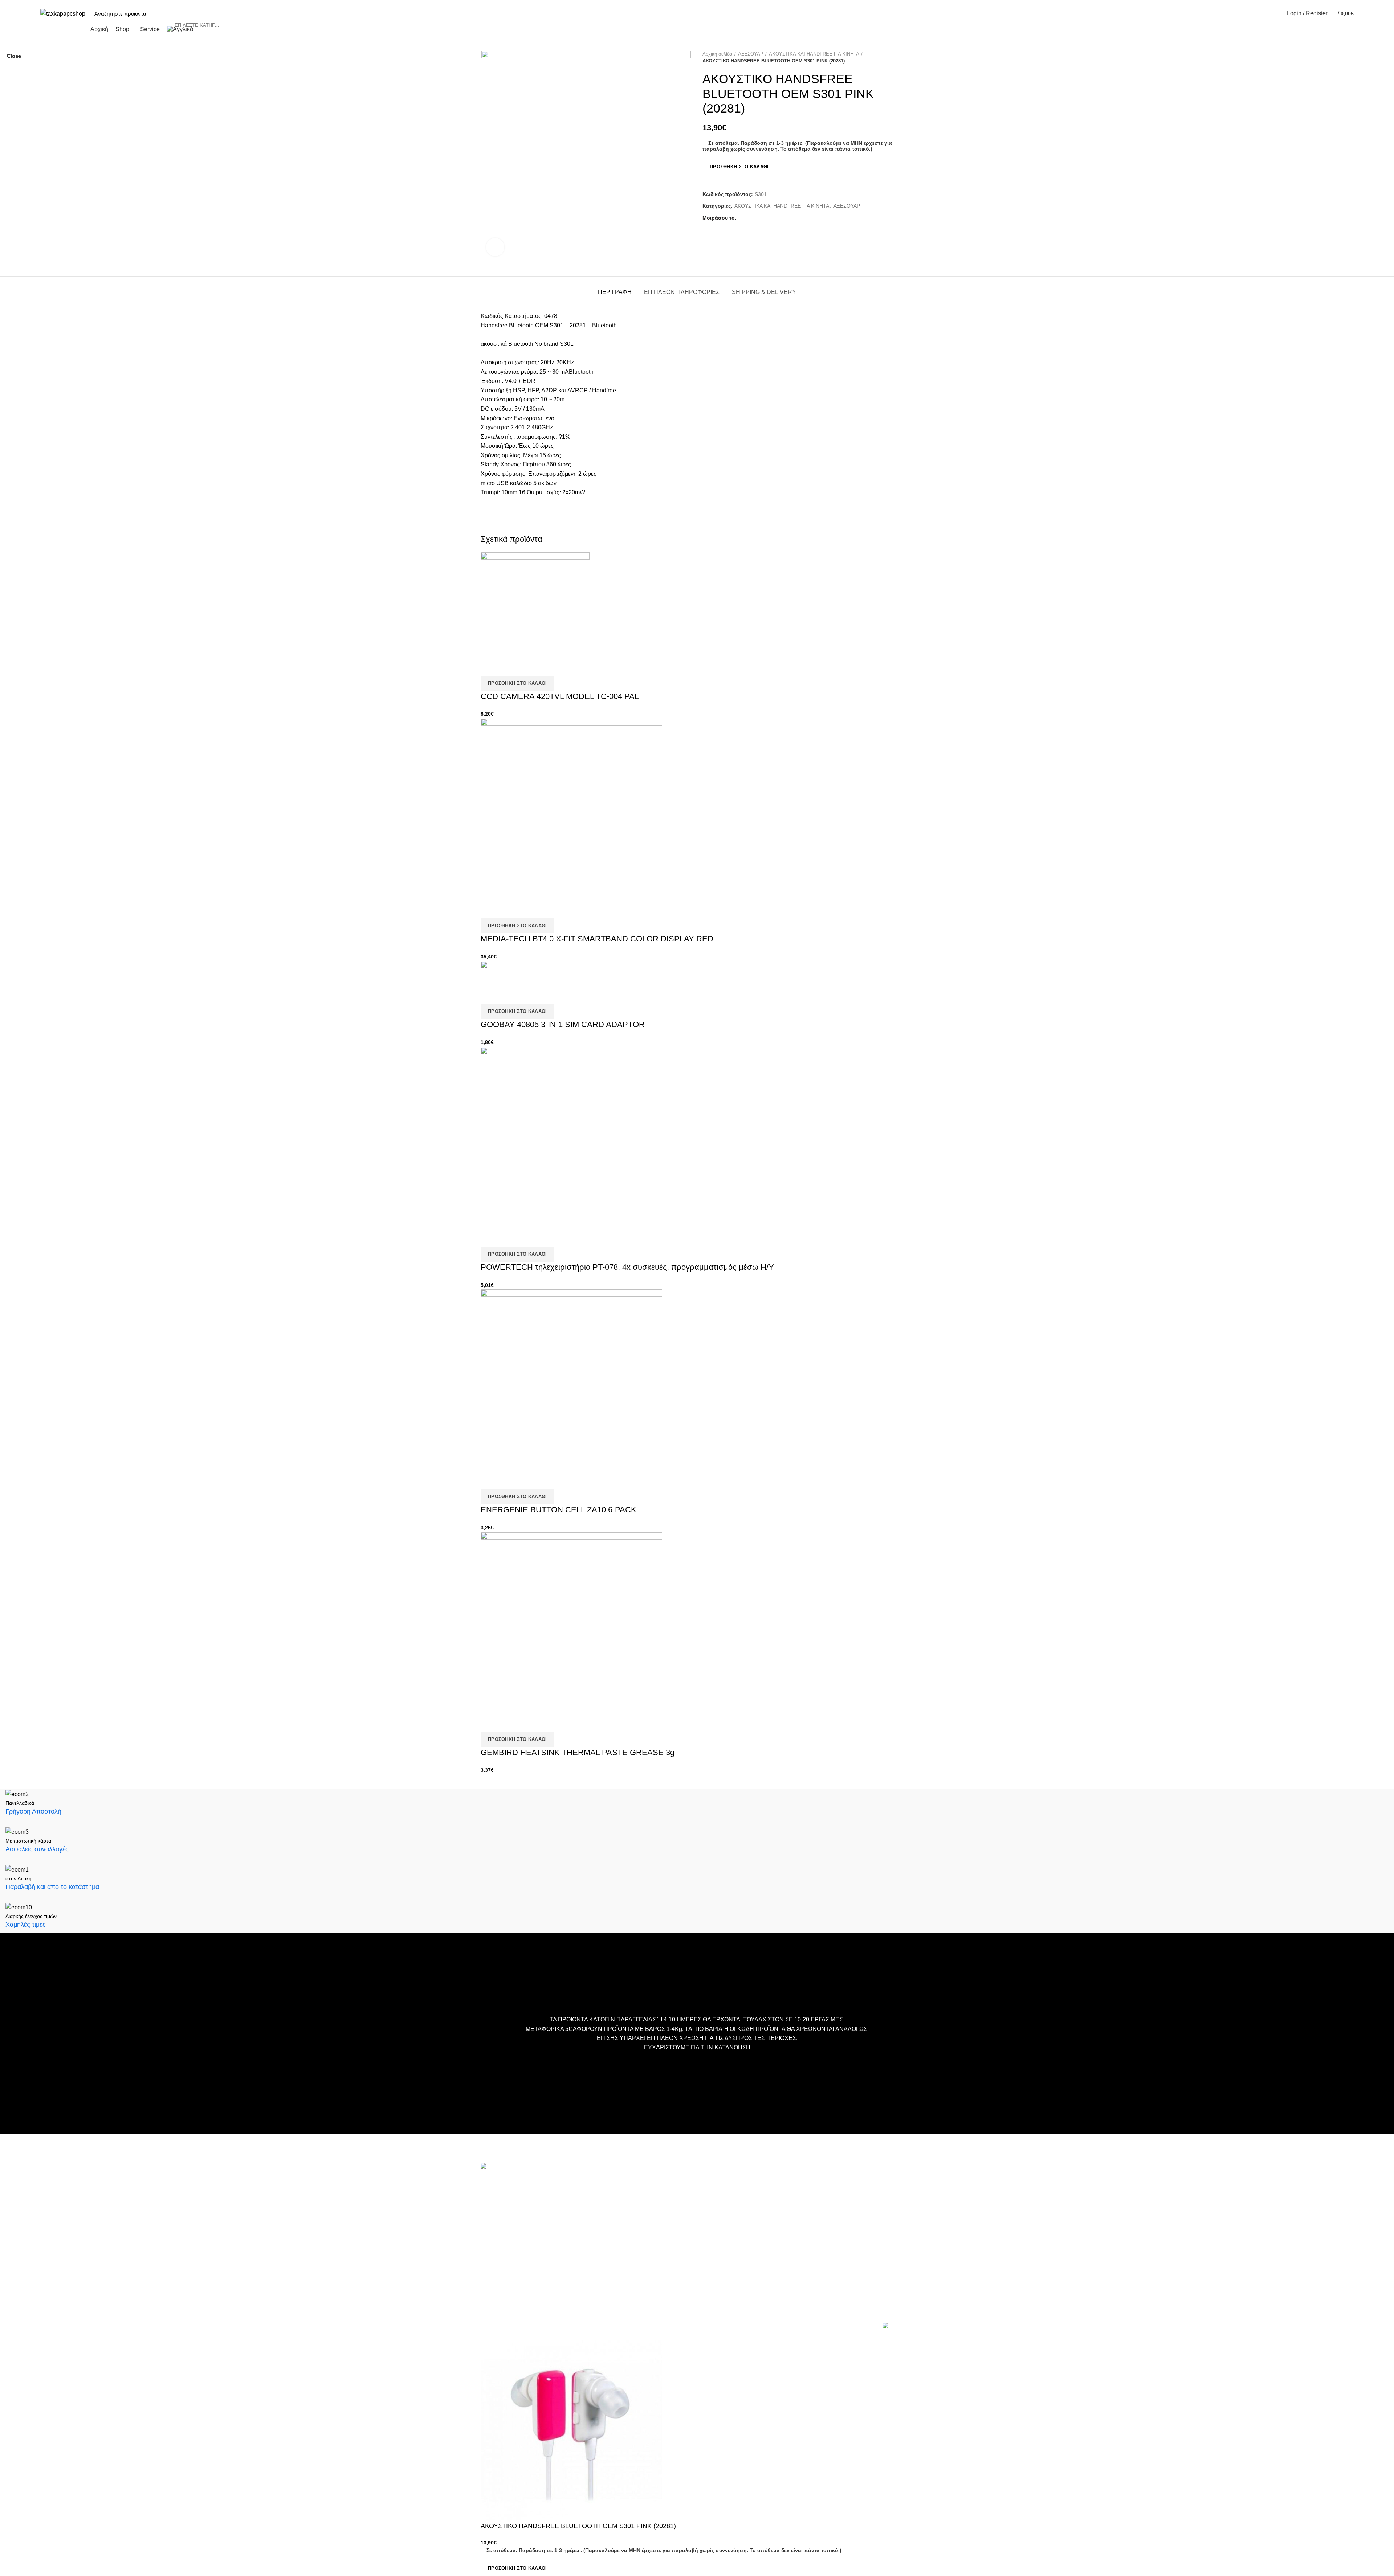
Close (14, 56)
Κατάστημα (642, 2216)
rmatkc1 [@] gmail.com (510, 2265)
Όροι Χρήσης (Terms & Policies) (667, 2227)
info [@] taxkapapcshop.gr (545, 2199)
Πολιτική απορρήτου (653, 2238)
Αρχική (637, 2184)
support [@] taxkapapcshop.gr (519, 2223)
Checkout (640, 2205)
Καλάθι (637, 2194)
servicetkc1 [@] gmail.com (514, 2234)
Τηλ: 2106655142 (503, 2284)
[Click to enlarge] (495, 247)
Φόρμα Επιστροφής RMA (659, 2249)
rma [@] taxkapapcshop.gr (569, 2253)
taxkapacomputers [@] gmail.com (523, 2211)
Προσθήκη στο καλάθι (517, 2568)
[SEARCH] (240, 13)
